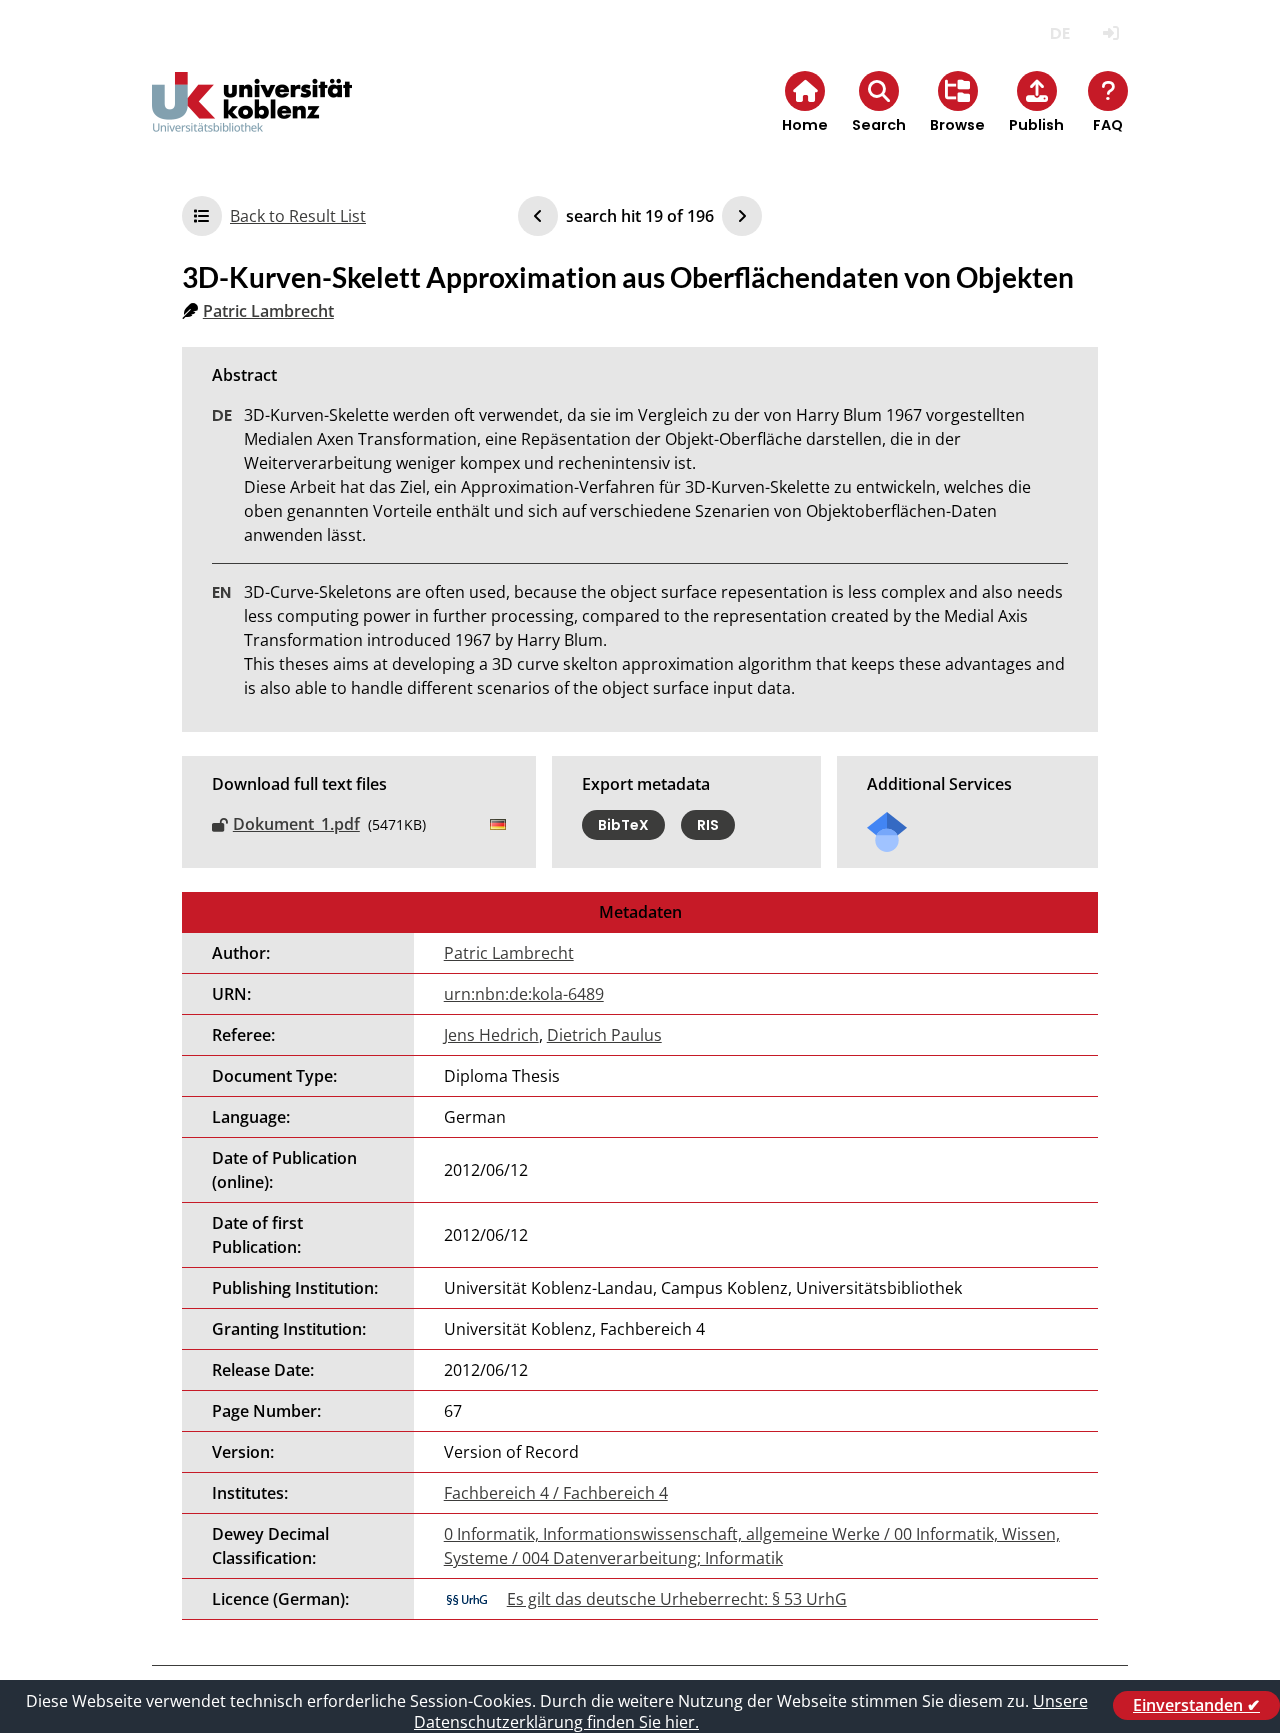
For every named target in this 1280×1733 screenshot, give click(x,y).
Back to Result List (298, 216)
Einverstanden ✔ (1196, 1705)
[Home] (252, 118)
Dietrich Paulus (604, 1035)
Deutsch (1059, 33)
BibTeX (623, 825)
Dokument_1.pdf (296, 824)
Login (1110, 33)
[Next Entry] (742, 216)
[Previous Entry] (538, 216)
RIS (708, 825)
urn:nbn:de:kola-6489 (524, 994)
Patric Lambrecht (268, 311)
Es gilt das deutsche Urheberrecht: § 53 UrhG (677, 1599)
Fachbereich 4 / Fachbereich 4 (556, 1493)
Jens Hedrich (491, 1035)
